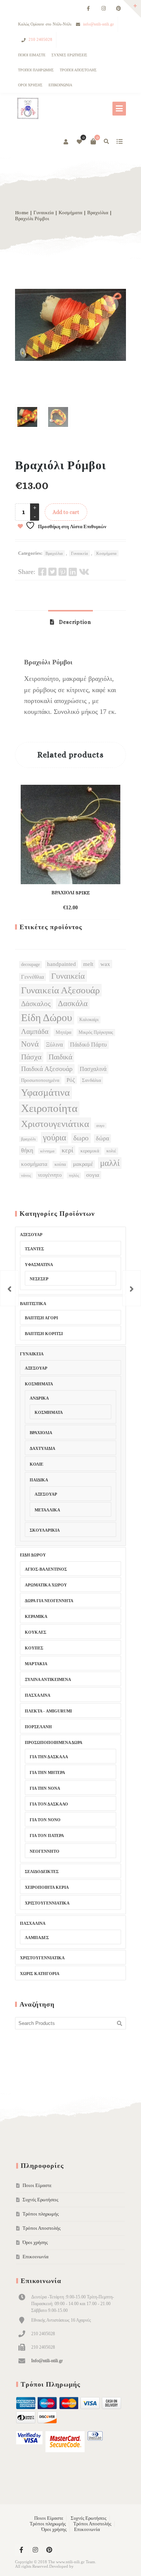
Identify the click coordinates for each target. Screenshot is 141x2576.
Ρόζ (71, 1080)
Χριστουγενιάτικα (55, 1124)
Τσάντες (34, 1249)
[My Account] (66, 142)
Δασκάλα (73, 1003)
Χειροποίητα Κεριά (47, 1887)
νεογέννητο (50, 1175)
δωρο (81, 1138)
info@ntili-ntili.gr (99, 24)
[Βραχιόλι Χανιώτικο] (9, 1288)
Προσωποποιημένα (40, 1080)
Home (22, 213)
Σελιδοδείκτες (42, 1872)
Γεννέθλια (33, 977)
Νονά (30, 1044)
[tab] (70, 622)
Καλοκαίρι (89, 1020)
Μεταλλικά (47, 1510)
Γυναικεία (44, 213)
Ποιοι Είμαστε (32, 55)
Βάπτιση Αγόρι (41, 1318)
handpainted (61, 964)
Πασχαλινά (93, 1069)
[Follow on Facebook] (88, 9)
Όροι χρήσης (30, 85)
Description (74, 622)
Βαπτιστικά (33, 1304)
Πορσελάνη (38, 1727)
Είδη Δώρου (47, 1018)
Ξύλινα (54, 1045)
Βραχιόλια (98, 213)
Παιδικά (60, 1057)
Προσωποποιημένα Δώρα (54, 1742)
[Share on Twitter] (52, 572)
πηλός (74, 1175)
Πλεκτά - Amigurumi (48, 1711)
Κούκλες (36, 1632)
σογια (93, 1175)
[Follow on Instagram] (103, 9)
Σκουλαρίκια (45, 1530)
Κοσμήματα (70, 213)
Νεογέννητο (45, 1851)
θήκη (27, 1150)
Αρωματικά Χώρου (46, 1585)
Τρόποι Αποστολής (78, 70)
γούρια (55, 1138)
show (119, 141)
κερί (67, 1150)
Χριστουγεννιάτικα (47, 1903)
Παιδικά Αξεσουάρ (47, 1069)
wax (105, 964)
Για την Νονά (45, 1788)
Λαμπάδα (35, 1031)
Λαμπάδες (37, 1938)
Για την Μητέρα (47, 1772)
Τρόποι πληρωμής (36, 70)
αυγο (100, 1126)
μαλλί (110, 1163)
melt (88, 964)
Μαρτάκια (36, 1664)
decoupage (30, 964)
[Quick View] (82, 904)
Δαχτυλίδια (42, 1448)
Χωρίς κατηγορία (40, 1974)
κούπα (60, 1164)
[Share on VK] (84, 572)
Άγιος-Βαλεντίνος (46, 1569)
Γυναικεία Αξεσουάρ (60, 990)
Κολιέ (36, 1464)
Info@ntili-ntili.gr (47, 2361)
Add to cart (66, 512)
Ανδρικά (39, 1398)
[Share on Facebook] (42, 572)
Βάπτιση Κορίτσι (44, 1334)
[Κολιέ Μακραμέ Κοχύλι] (132, 1288)
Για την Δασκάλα (49, 1757)
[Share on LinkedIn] (73, 572)
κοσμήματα (34, 1164)
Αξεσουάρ (31, 1235)
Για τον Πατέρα (47, 1835)
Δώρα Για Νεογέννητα (49, 1601)
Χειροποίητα (49, 1108)
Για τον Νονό (45, 1820)
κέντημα (47, 1151)
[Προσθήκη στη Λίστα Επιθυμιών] (96, 908)
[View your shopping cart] (93, 141)
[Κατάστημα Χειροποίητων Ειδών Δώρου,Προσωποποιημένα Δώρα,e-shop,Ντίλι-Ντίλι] (27, 109)
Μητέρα (64, 1032)
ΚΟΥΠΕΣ (34, 1648)
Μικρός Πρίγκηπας (96, 1032)
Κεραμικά (36, 1616)
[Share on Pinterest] (63, 572)
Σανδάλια (92, 1080)
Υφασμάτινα (45, 1093)
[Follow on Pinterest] (118, 9)
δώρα (102, 1138)
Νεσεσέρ (39, 1279)
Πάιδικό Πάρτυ (88, 1045)
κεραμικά (90, 1151)
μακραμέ (83, 1164)
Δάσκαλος (36, 1004)
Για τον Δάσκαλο (49, 1804)
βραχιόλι (28, 1139)
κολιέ (111, 1151)
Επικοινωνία (60, 85)
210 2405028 (40, 39)
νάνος (26, 1175)
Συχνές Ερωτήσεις (69, 55)
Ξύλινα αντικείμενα (48, 1679)
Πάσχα (31, 1057)
